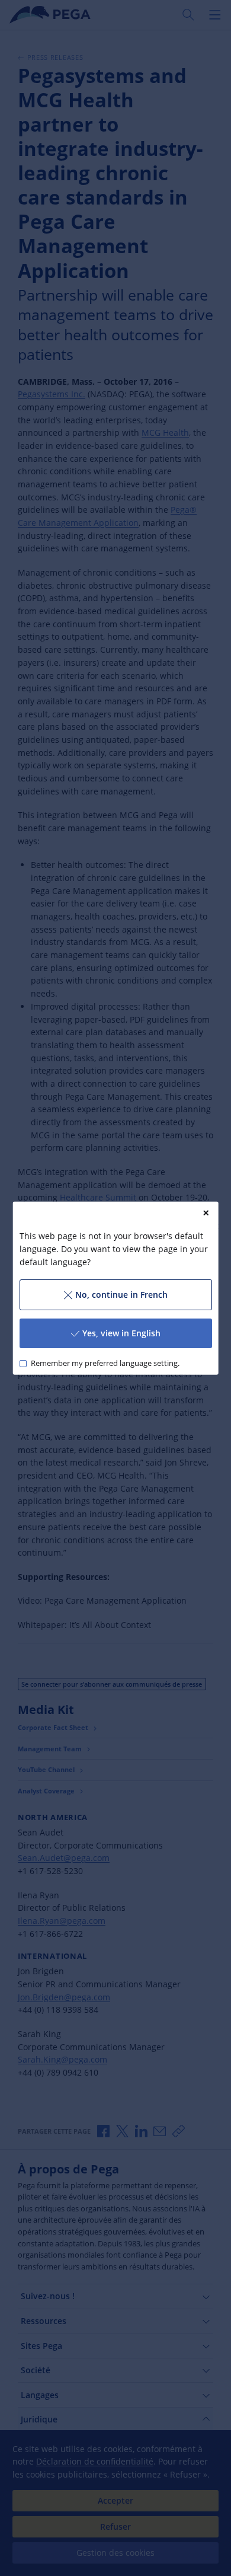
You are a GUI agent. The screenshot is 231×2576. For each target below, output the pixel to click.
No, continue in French (121, 1295)
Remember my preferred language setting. (105, 1363)
